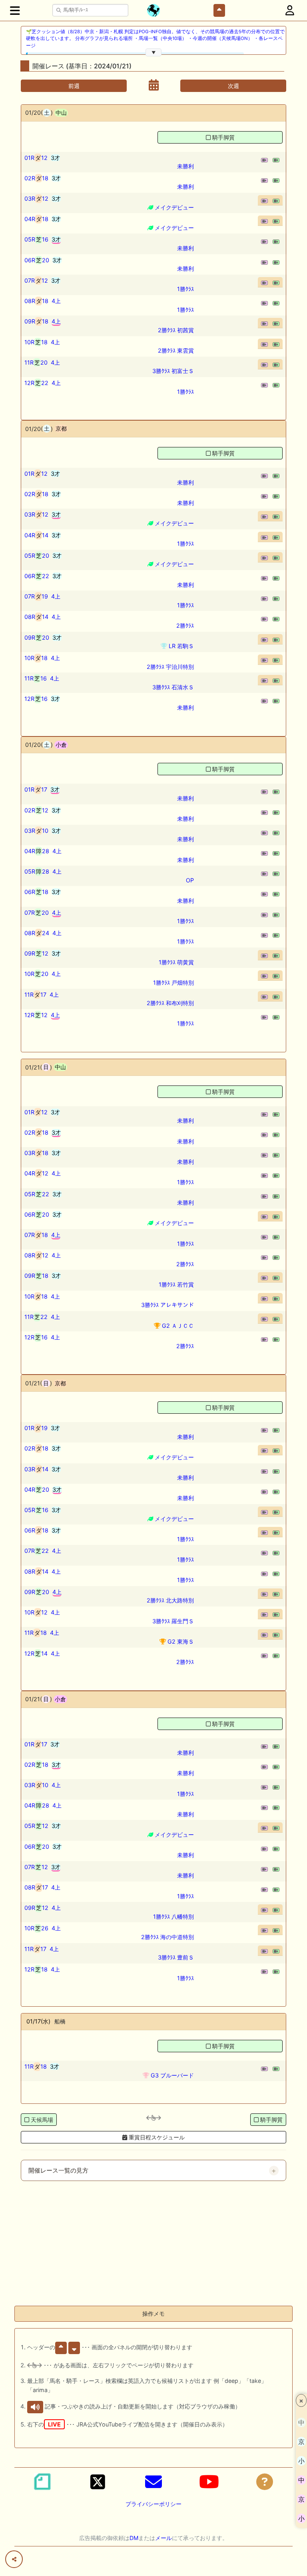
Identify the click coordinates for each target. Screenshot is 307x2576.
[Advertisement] (153, 2243)
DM (134, 2538)
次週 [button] (233, 86)
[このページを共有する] (14, 2559)
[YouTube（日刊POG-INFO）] (209, 2482)
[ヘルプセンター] (265, 2482)
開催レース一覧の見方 (58, 2171)
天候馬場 (42, 2120)
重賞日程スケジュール (156, 2137)
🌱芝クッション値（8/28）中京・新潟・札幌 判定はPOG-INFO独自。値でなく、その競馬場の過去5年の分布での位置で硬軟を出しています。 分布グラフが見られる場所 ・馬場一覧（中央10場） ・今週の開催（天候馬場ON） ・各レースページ (155, 39)
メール (163, 2538)
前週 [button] (74, 86)
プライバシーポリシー (153, 2504)
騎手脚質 (223, 137)
